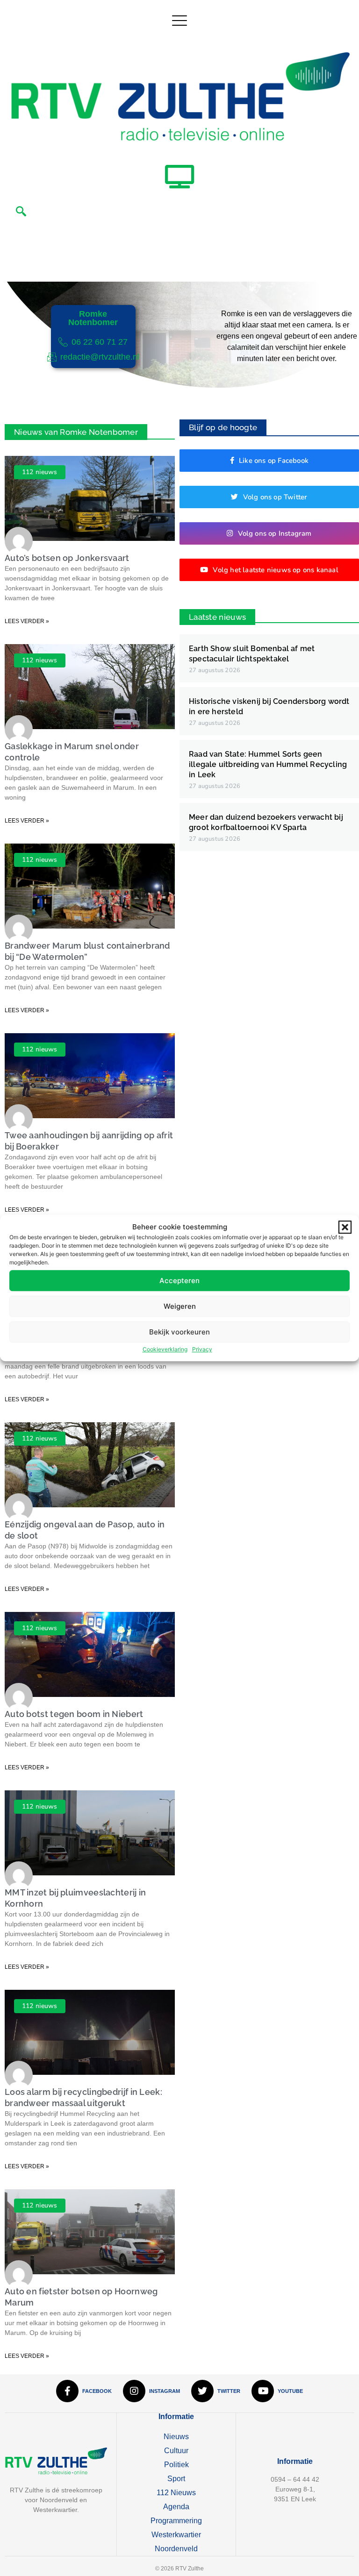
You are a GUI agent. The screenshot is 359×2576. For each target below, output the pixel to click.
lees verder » (27, 621)
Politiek (176, 2465)
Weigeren (180, 1306)
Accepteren (179, 1281)
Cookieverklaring (165, 1349)
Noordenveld (176, 2549)
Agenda (176, 2507)
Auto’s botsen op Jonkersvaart (67, 558)
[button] (345, 1227)
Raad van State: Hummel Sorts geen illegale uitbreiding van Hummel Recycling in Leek (268, 764)
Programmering (176, 2521)
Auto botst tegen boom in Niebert (74, 1714)
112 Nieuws (176, 2493)
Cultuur (176, 2451)
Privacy (202, 1349)
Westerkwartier (176, 2535)
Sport (176, 2479)
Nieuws (176, 2437)
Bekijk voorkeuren (179, 1332)
